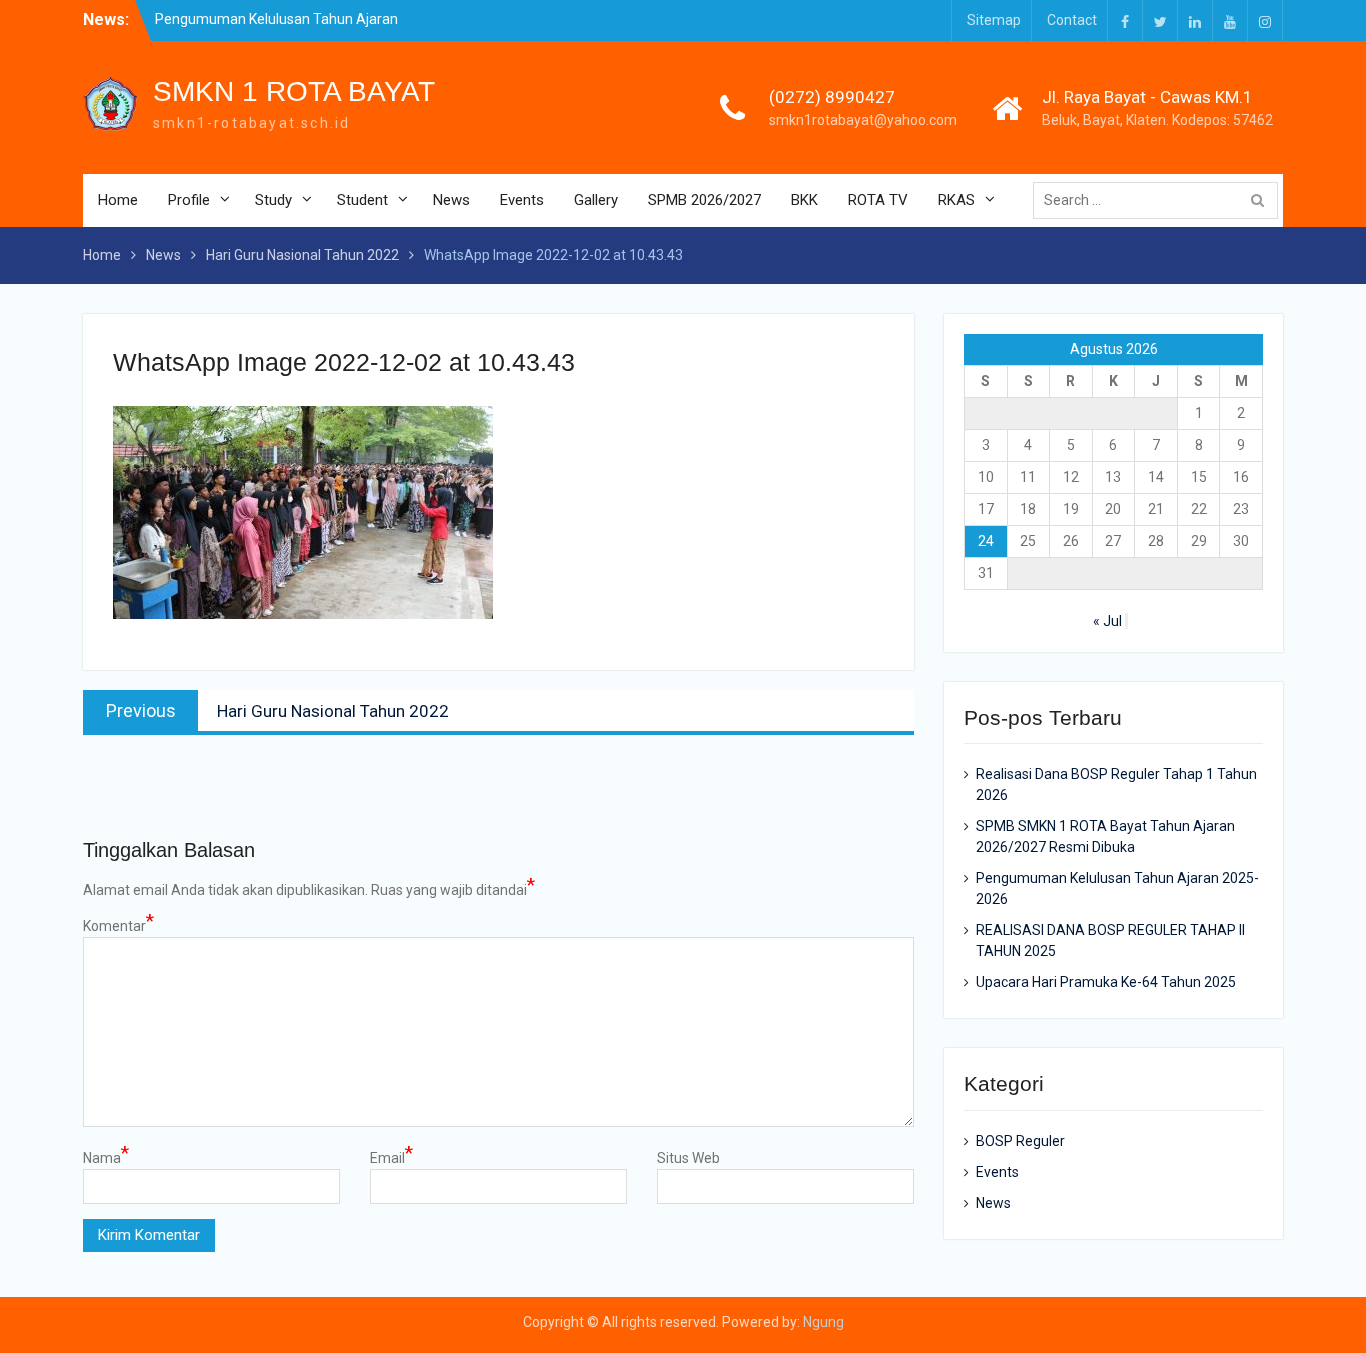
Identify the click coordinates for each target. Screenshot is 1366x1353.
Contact (1072, 20)
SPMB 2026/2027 (704, 200)
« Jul (1107, 621)
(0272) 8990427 (832, 97)
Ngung (823, 1322)
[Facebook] (1125, 20)
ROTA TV (878, 200)
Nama (106, 1157)
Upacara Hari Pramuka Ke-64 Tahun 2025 (1106, 982)
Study (273, 200)
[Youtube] (1230, 20)
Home (118, 200)
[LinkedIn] (1195, 20)
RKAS (956, 200)
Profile (189, 200)
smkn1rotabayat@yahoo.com (863, 120)
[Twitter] (1160, 20)
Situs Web (688, 1158)
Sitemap (994, 20)
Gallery (596, 200)
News (451, 200)
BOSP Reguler (1020, 1141)
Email (391, 1157)
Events (522, 200)
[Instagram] (1265, 20)
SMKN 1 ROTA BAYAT (294, 91)
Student (362, 200)
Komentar (118, 925)
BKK (804, 200)
